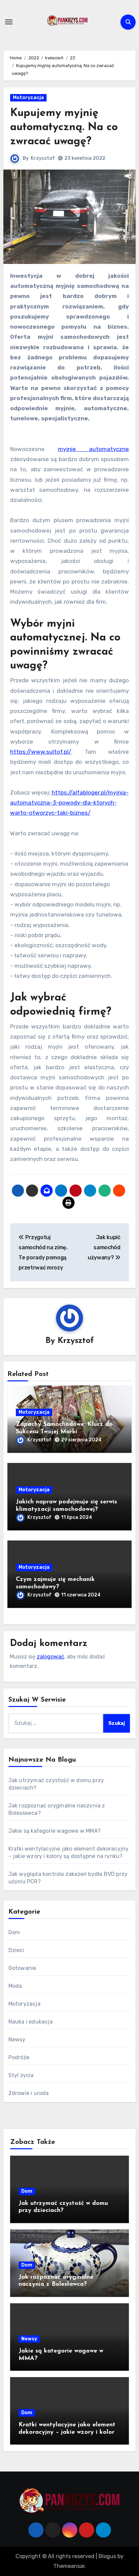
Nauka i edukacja (31, 2022)
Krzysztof (43, 158)
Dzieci (16, 1950)
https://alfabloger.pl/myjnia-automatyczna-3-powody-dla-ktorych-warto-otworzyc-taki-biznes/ (69, 803)
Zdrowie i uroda (29, 2093)
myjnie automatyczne (94, 449)
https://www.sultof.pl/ (41, 752)
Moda (15, 1986)
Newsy (17, 2040)
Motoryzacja (28, 98)
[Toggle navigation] (9, 22)
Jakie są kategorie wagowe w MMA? (54, 1831)
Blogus (107, 2556)
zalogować (50, 1657)
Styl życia (21, 2075)
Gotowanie (22, 1968)
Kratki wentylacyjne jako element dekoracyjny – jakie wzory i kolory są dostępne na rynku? (68, 2432)
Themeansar (69, 2566)
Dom (14, 1932)
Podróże (19, 2057)
